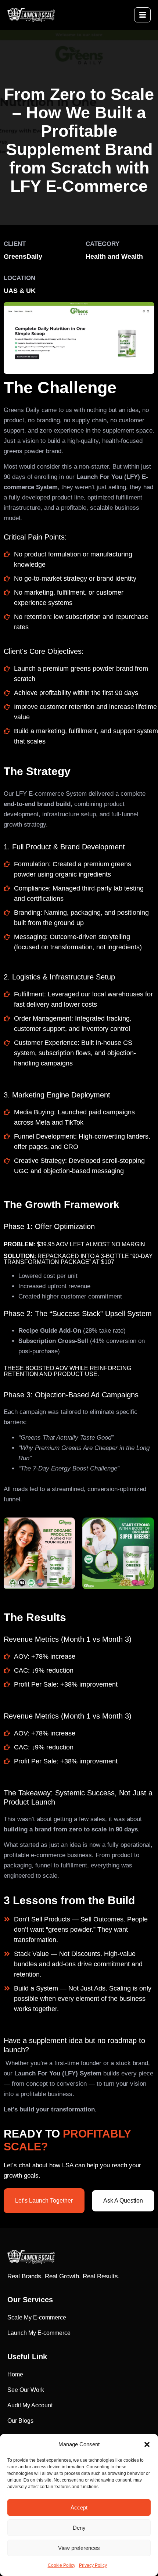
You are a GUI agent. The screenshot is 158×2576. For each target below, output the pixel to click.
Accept (79, 2507)
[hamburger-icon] (142, 15)
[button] (147, 2444)
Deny (79, 2528)
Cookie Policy (62, 2565)
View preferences (79, 2548)
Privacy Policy (93, 2565)
